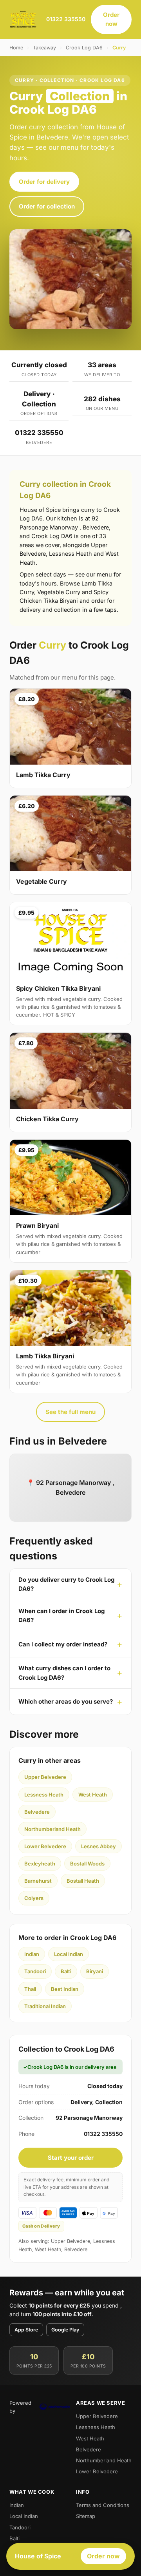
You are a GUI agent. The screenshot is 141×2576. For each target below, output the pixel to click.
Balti (66, 1971)
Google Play (65, 2330)
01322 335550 (66, 19)
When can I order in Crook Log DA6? (61, 1615)
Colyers (34, 1898)
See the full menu (70, 1412)
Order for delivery (44, 182)
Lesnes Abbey (99, 1846)
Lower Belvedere (45, 1846)
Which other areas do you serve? (66, 1701)
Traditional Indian (45, 2006)
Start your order (71, 2158)
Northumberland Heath (52, 1829)
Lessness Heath (44, 1795)
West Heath (93, 1795)
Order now (111, 19)
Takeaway (44, 48)
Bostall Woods (87, 1864)
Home (16, 48)
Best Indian (65, 1989)
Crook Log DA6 (84, 48)
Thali (30, 1989)
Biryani (95, 1971)
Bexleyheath (40, 1864)
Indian (32, 1954)
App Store (26, 2330)
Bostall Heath (83, 1881)
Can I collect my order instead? (63, 1644)
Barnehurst (38, 1881)
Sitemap (86, 2516)
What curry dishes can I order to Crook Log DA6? (64, 1673)
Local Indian (69, 1954)
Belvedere (37, 1812)
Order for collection (47, 206)
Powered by (20, 2407)
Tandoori (35, 1971)
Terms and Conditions (103, 2505)
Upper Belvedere (45, 1777)
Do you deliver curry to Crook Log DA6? (66, 1584)
